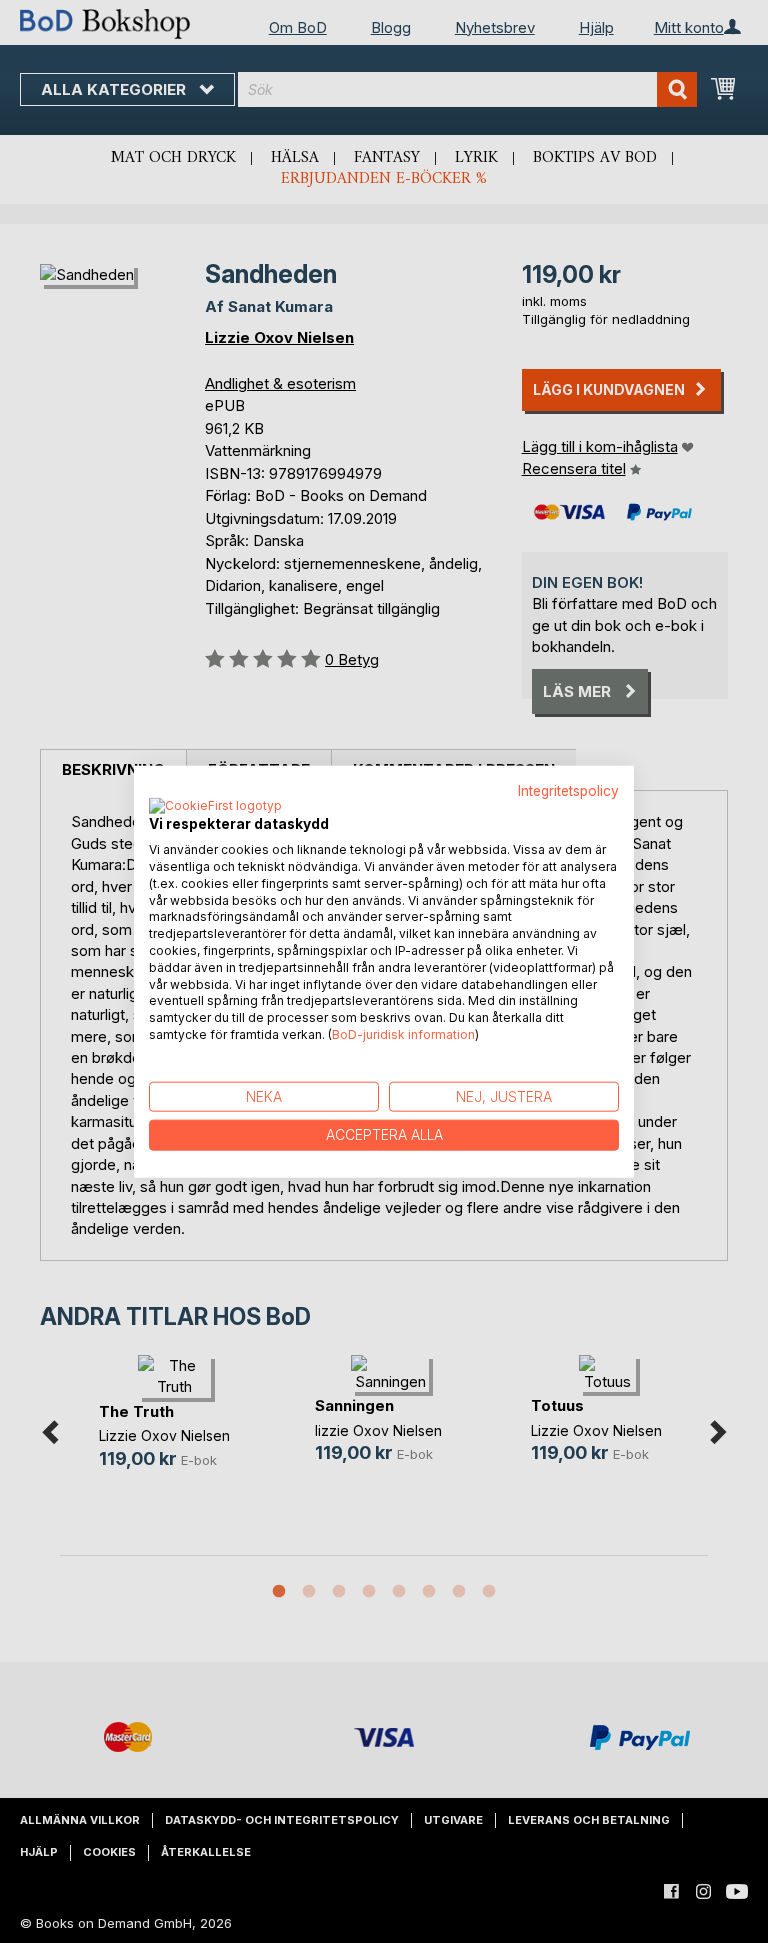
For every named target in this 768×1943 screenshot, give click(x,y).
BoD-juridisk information (403, 1034)
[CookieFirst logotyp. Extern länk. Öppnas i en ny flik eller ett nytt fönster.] (215, 807)
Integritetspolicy (568, 790)
